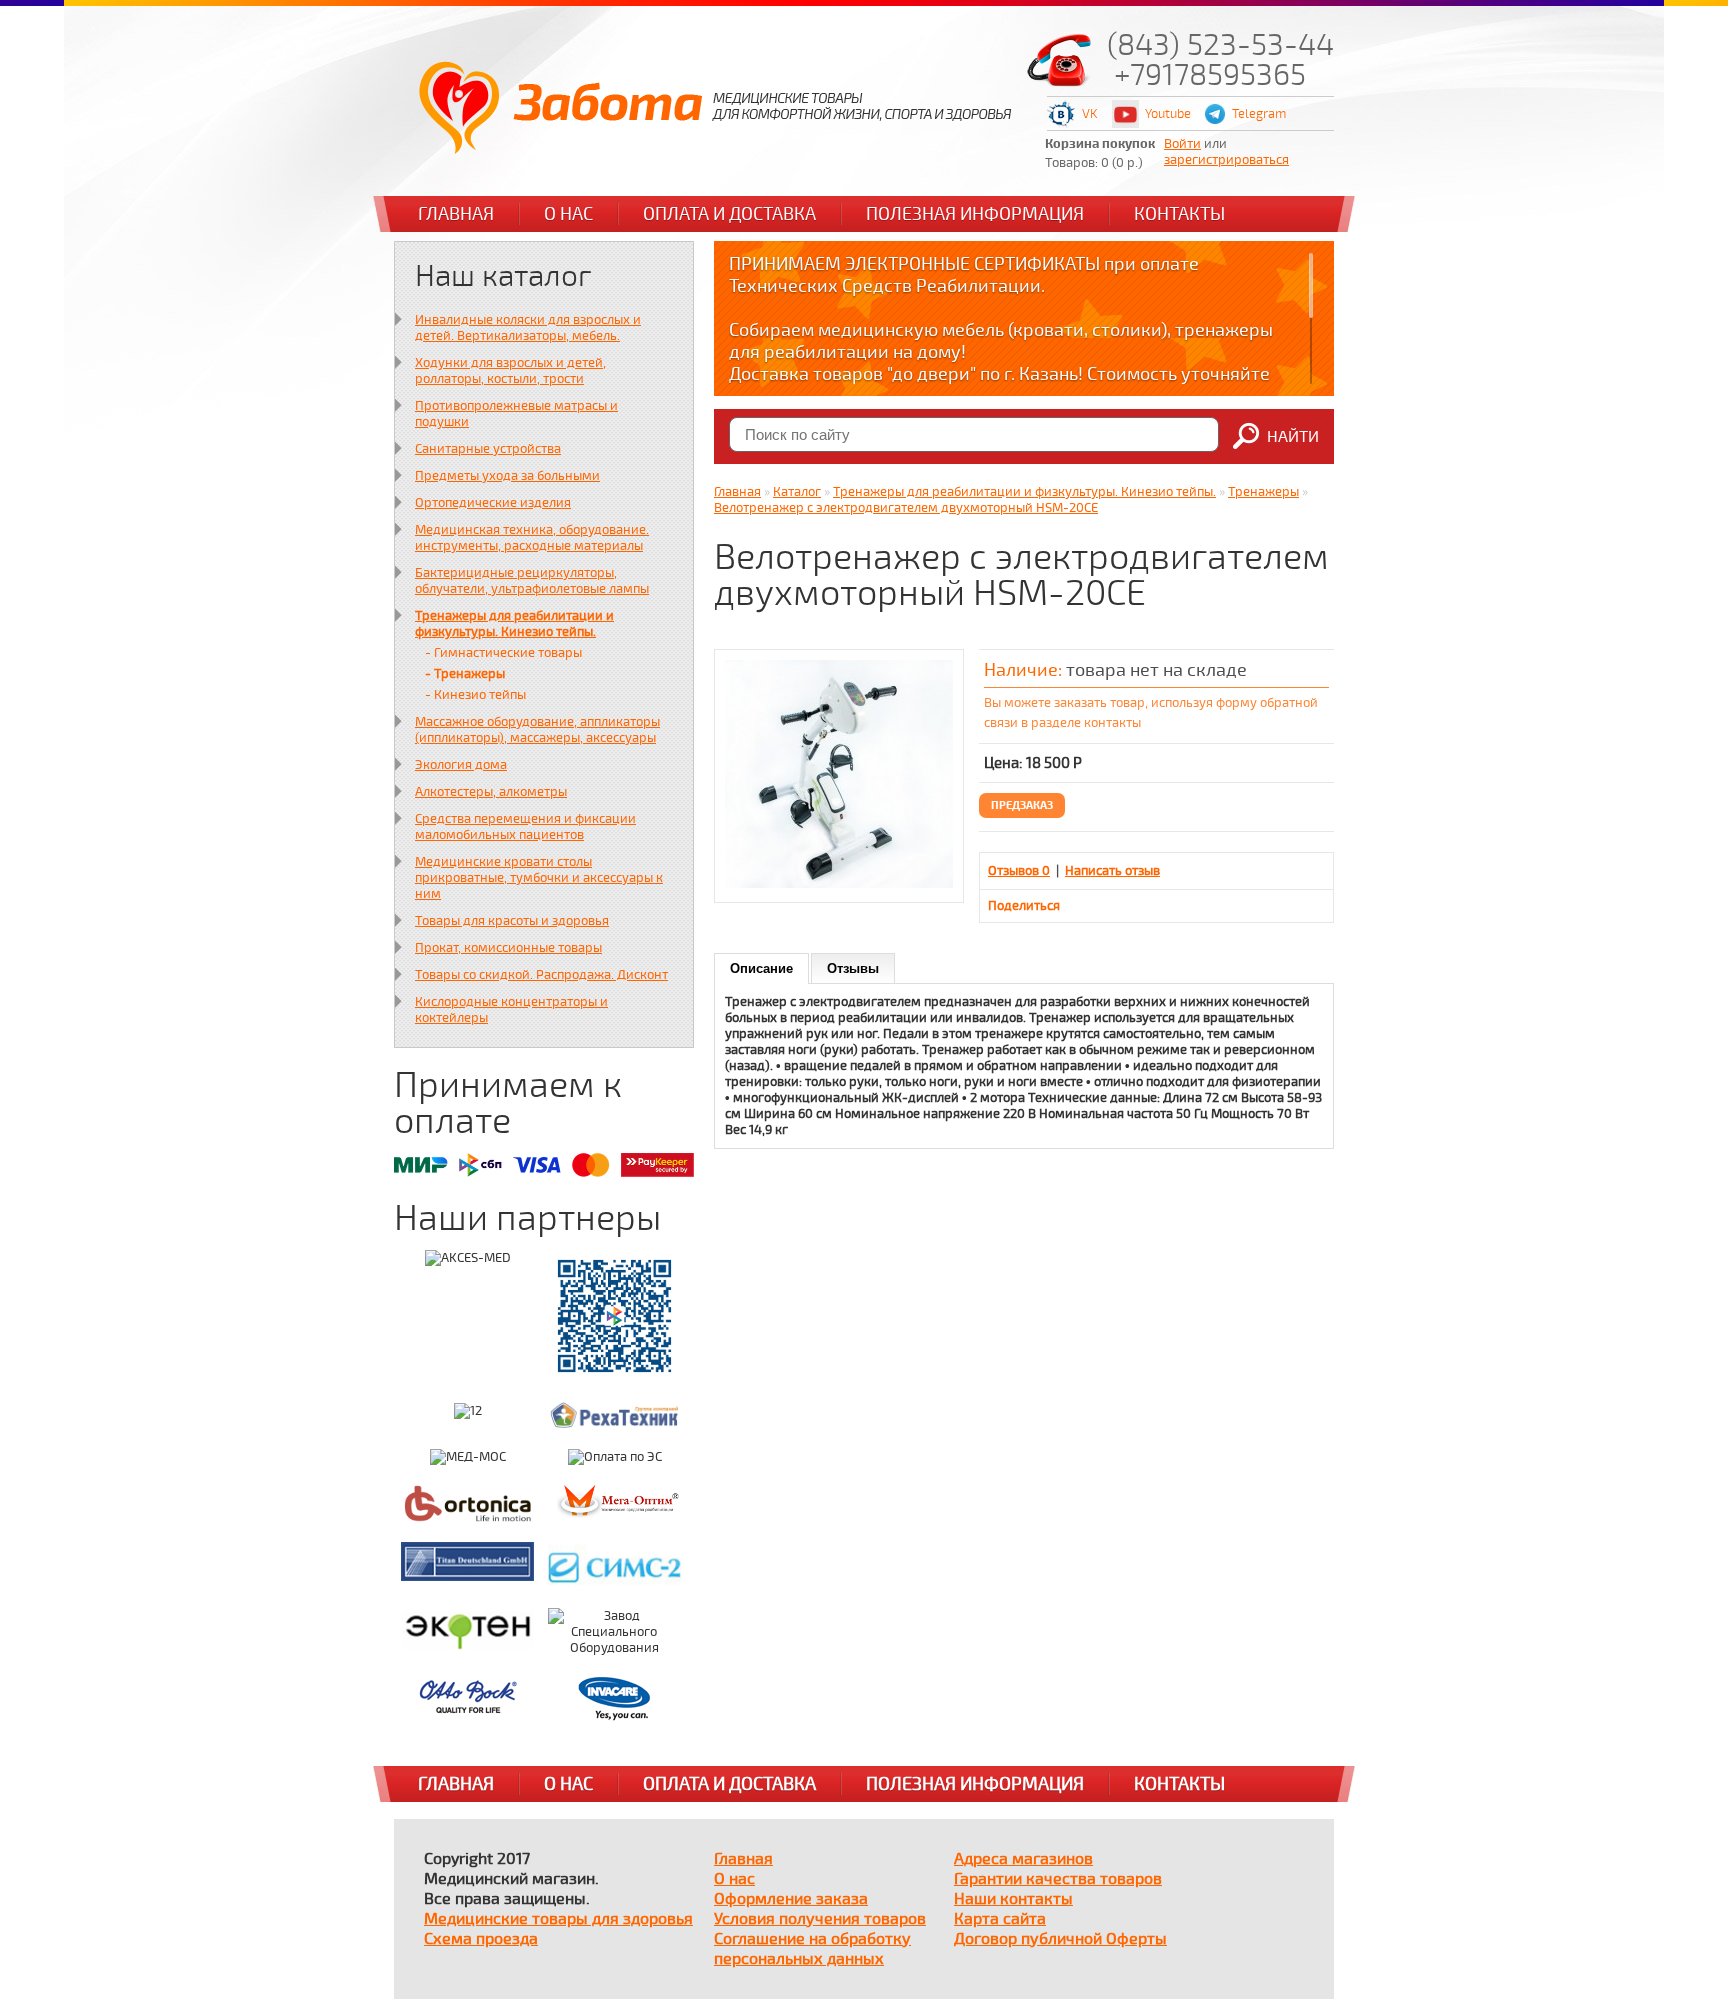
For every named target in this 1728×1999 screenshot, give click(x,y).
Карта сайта (1000, 1919)
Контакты (1179, 214)
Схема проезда (481, 1939)
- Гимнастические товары (503, 653)
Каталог (797, 492)
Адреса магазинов (1023, 1859)
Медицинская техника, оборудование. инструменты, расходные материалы (532, 538)
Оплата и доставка (729, 214)
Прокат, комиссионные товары (508, 948)
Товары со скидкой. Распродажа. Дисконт (541, 975)
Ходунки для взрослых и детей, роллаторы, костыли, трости (510, 371)
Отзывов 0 (1019, 871)
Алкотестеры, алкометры (491, 792)
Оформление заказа (791, 1899)
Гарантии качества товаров (1058, 1879)
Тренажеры (1263, 492)
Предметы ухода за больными (507, 476)
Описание (761, 968)
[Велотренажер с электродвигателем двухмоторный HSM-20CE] (839, 884)
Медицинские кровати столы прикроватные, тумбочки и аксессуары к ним (539, 878)
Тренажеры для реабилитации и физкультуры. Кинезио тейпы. (514, 624)
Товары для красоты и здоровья (512, 921)
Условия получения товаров (820, 1919)
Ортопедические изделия (493, 503)
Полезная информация (975, 214)
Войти (1182, 144)
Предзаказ (1022, 805)
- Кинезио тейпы (475, 695)
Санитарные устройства (488, 449)
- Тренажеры (465, 674)
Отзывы (853, 968)
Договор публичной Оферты (1060, 1939)
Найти (1293, 437)
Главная (456, 214)
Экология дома (461, 765)
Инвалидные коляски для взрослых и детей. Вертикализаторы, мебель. (528, 328)
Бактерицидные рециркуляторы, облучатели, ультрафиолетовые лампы (532, 581)
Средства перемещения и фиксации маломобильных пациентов (525, 827)
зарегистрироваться (1226, 160)
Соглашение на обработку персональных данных (812, 1949)
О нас (568, 214)
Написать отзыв (1112, 871)
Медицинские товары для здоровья (558, 1919)
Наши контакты (1013, 1899)
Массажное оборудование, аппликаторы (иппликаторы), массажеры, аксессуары (537, 730)
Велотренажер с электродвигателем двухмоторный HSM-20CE (906, 508)
